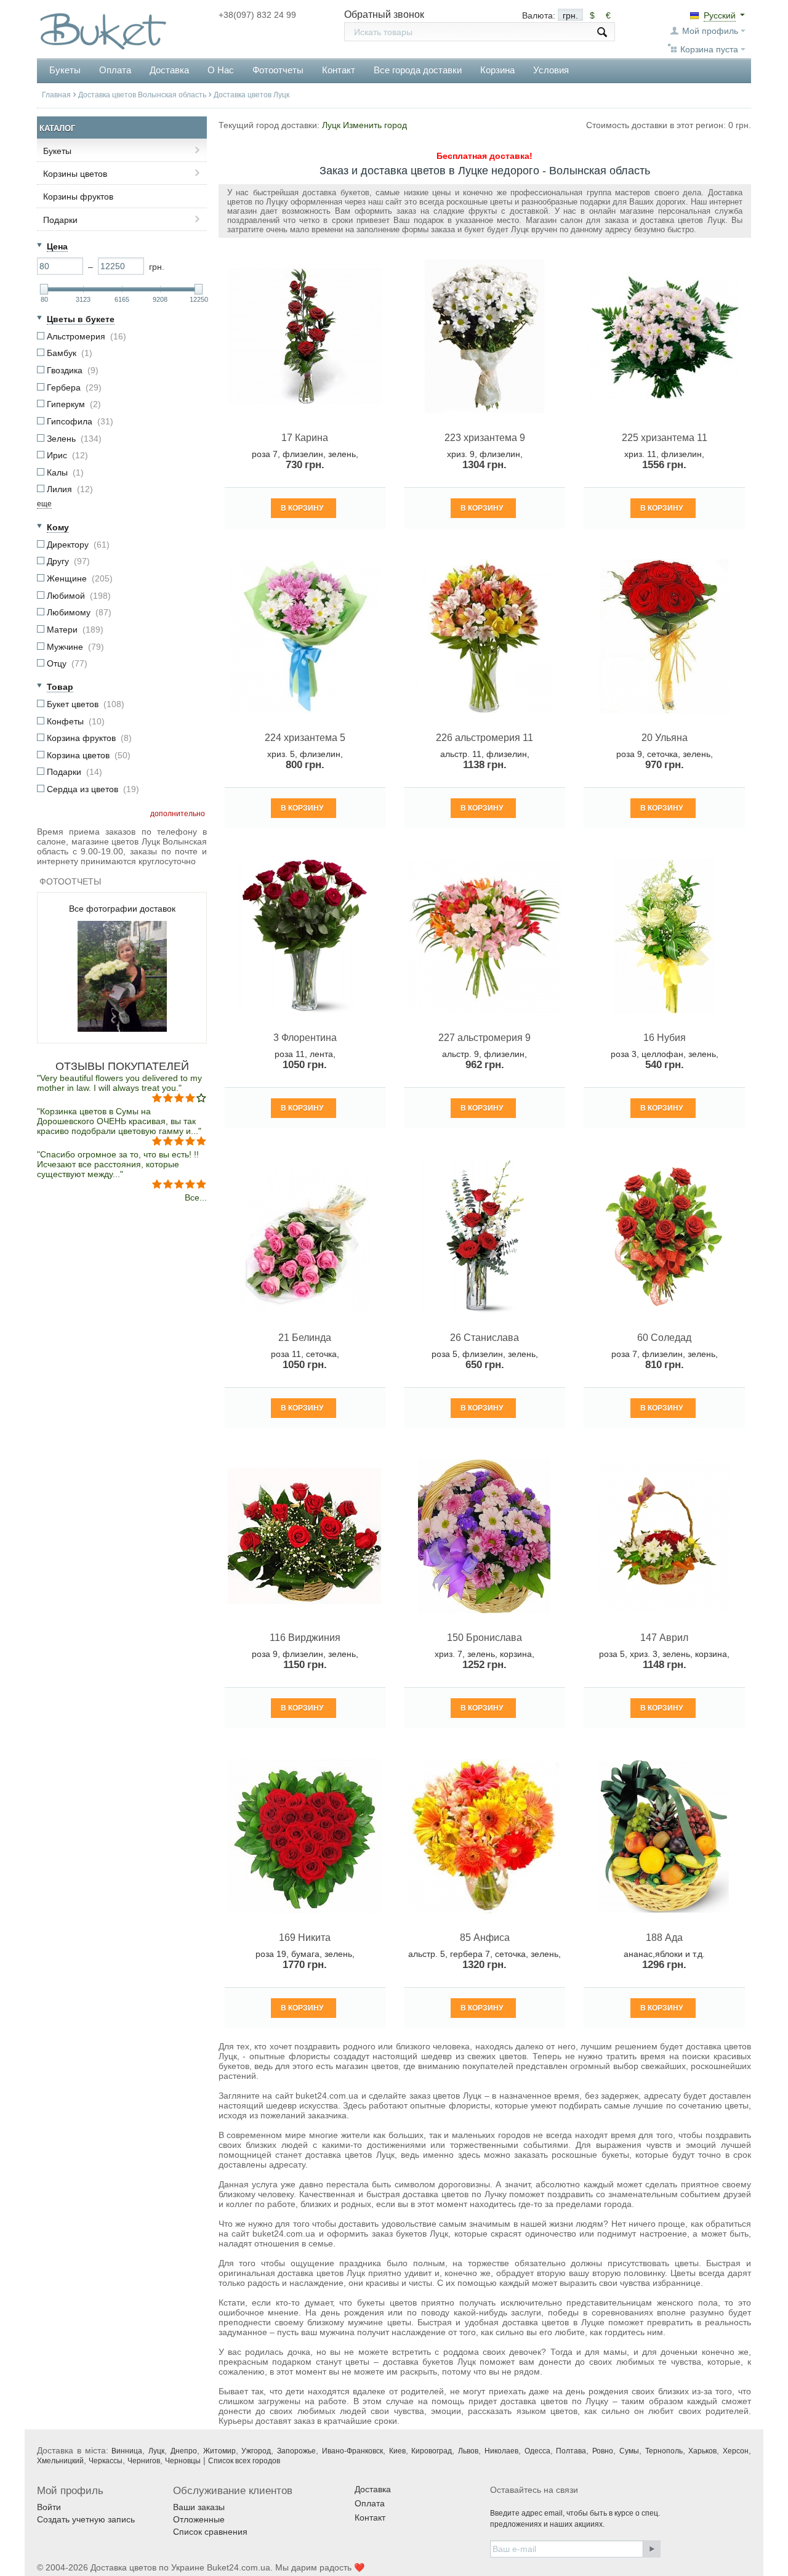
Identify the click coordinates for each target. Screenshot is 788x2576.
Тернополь (664, 2451)
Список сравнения (210, 2532)
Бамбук (70, 353)
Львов (468, 2451)
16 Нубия (665, 1038)
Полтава (571, 2451)
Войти (49, 2507)
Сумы (629, 2451)
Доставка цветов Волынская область (142, 95)
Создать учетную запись (86, 2519)
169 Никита (305, 1938)
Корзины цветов (75, 174)
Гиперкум (74, 404)
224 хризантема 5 (305, 738)
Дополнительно (178, 814)
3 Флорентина (305, 1038)
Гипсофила (80, 421)
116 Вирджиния (305, 1638)
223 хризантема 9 (485, 438)
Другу (68, 561)
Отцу (67, 663)
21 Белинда (305, 1338)
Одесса (537, 2451)
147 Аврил (664, 1638)
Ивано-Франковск (352, 2451)
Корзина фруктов (89, 738)
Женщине (80, 578)
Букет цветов (86, 704)
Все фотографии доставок (122, 909)
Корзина (497, 70)
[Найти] (602, 32)
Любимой (79, 596)
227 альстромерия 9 (484, 1038)
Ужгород (256, 2451)
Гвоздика (73, 370)
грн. (570, 15)
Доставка (169, 70)
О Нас (221, 70)
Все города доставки (418, 70)
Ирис (67, 455)
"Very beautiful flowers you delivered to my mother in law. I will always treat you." (119, 1083)
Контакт (339, 70)
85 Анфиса (485, 1938)
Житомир (219, 2451)
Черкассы (106, 2461)
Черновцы (183, 2461)
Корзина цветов (89, 755)
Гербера (74, 387)
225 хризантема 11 (665, 438)
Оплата (115, 70)
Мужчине (75, 647)
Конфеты (76, 721)
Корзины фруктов (78, 196)
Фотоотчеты (278, 70)
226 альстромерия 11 (484, 738)
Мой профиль (710, 31)
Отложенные (199, 2519)
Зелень (74, 439)
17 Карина (305, 438)
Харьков (702, 2451)
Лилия (70, 489)
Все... (196, 1197)
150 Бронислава (484, 1638)
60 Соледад (664, 1338)
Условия (551, 70)
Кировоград (432, 2451)
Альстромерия (86, 336)
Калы (65, 472)
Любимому (79, 612)
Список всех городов (244, 2461)
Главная (56, 95)
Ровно (603, 2451)
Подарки (60, 220)
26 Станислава (484, 1338)
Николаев (501, 2451)
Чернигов (144, 2461)
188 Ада (664, 1938)
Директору (78, 545)
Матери (75, 630)
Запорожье (296, 2451)
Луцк (156, 2451)
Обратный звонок (384, 14)
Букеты (57, 151)
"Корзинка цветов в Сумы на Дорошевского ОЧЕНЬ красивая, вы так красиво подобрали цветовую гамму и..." (119, 1121)
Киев (397, 2451)
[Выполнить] (652, 2549)
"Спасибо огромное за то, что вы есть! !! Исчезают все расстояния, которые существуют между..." (118, 1164)
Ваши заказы (199, 2507)
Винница (127, 2451)
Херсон (736, 2451)
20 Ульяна (665, 738)
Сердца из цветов (93, 789)
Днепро (184, 2451)
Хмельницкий (60, 2461)
